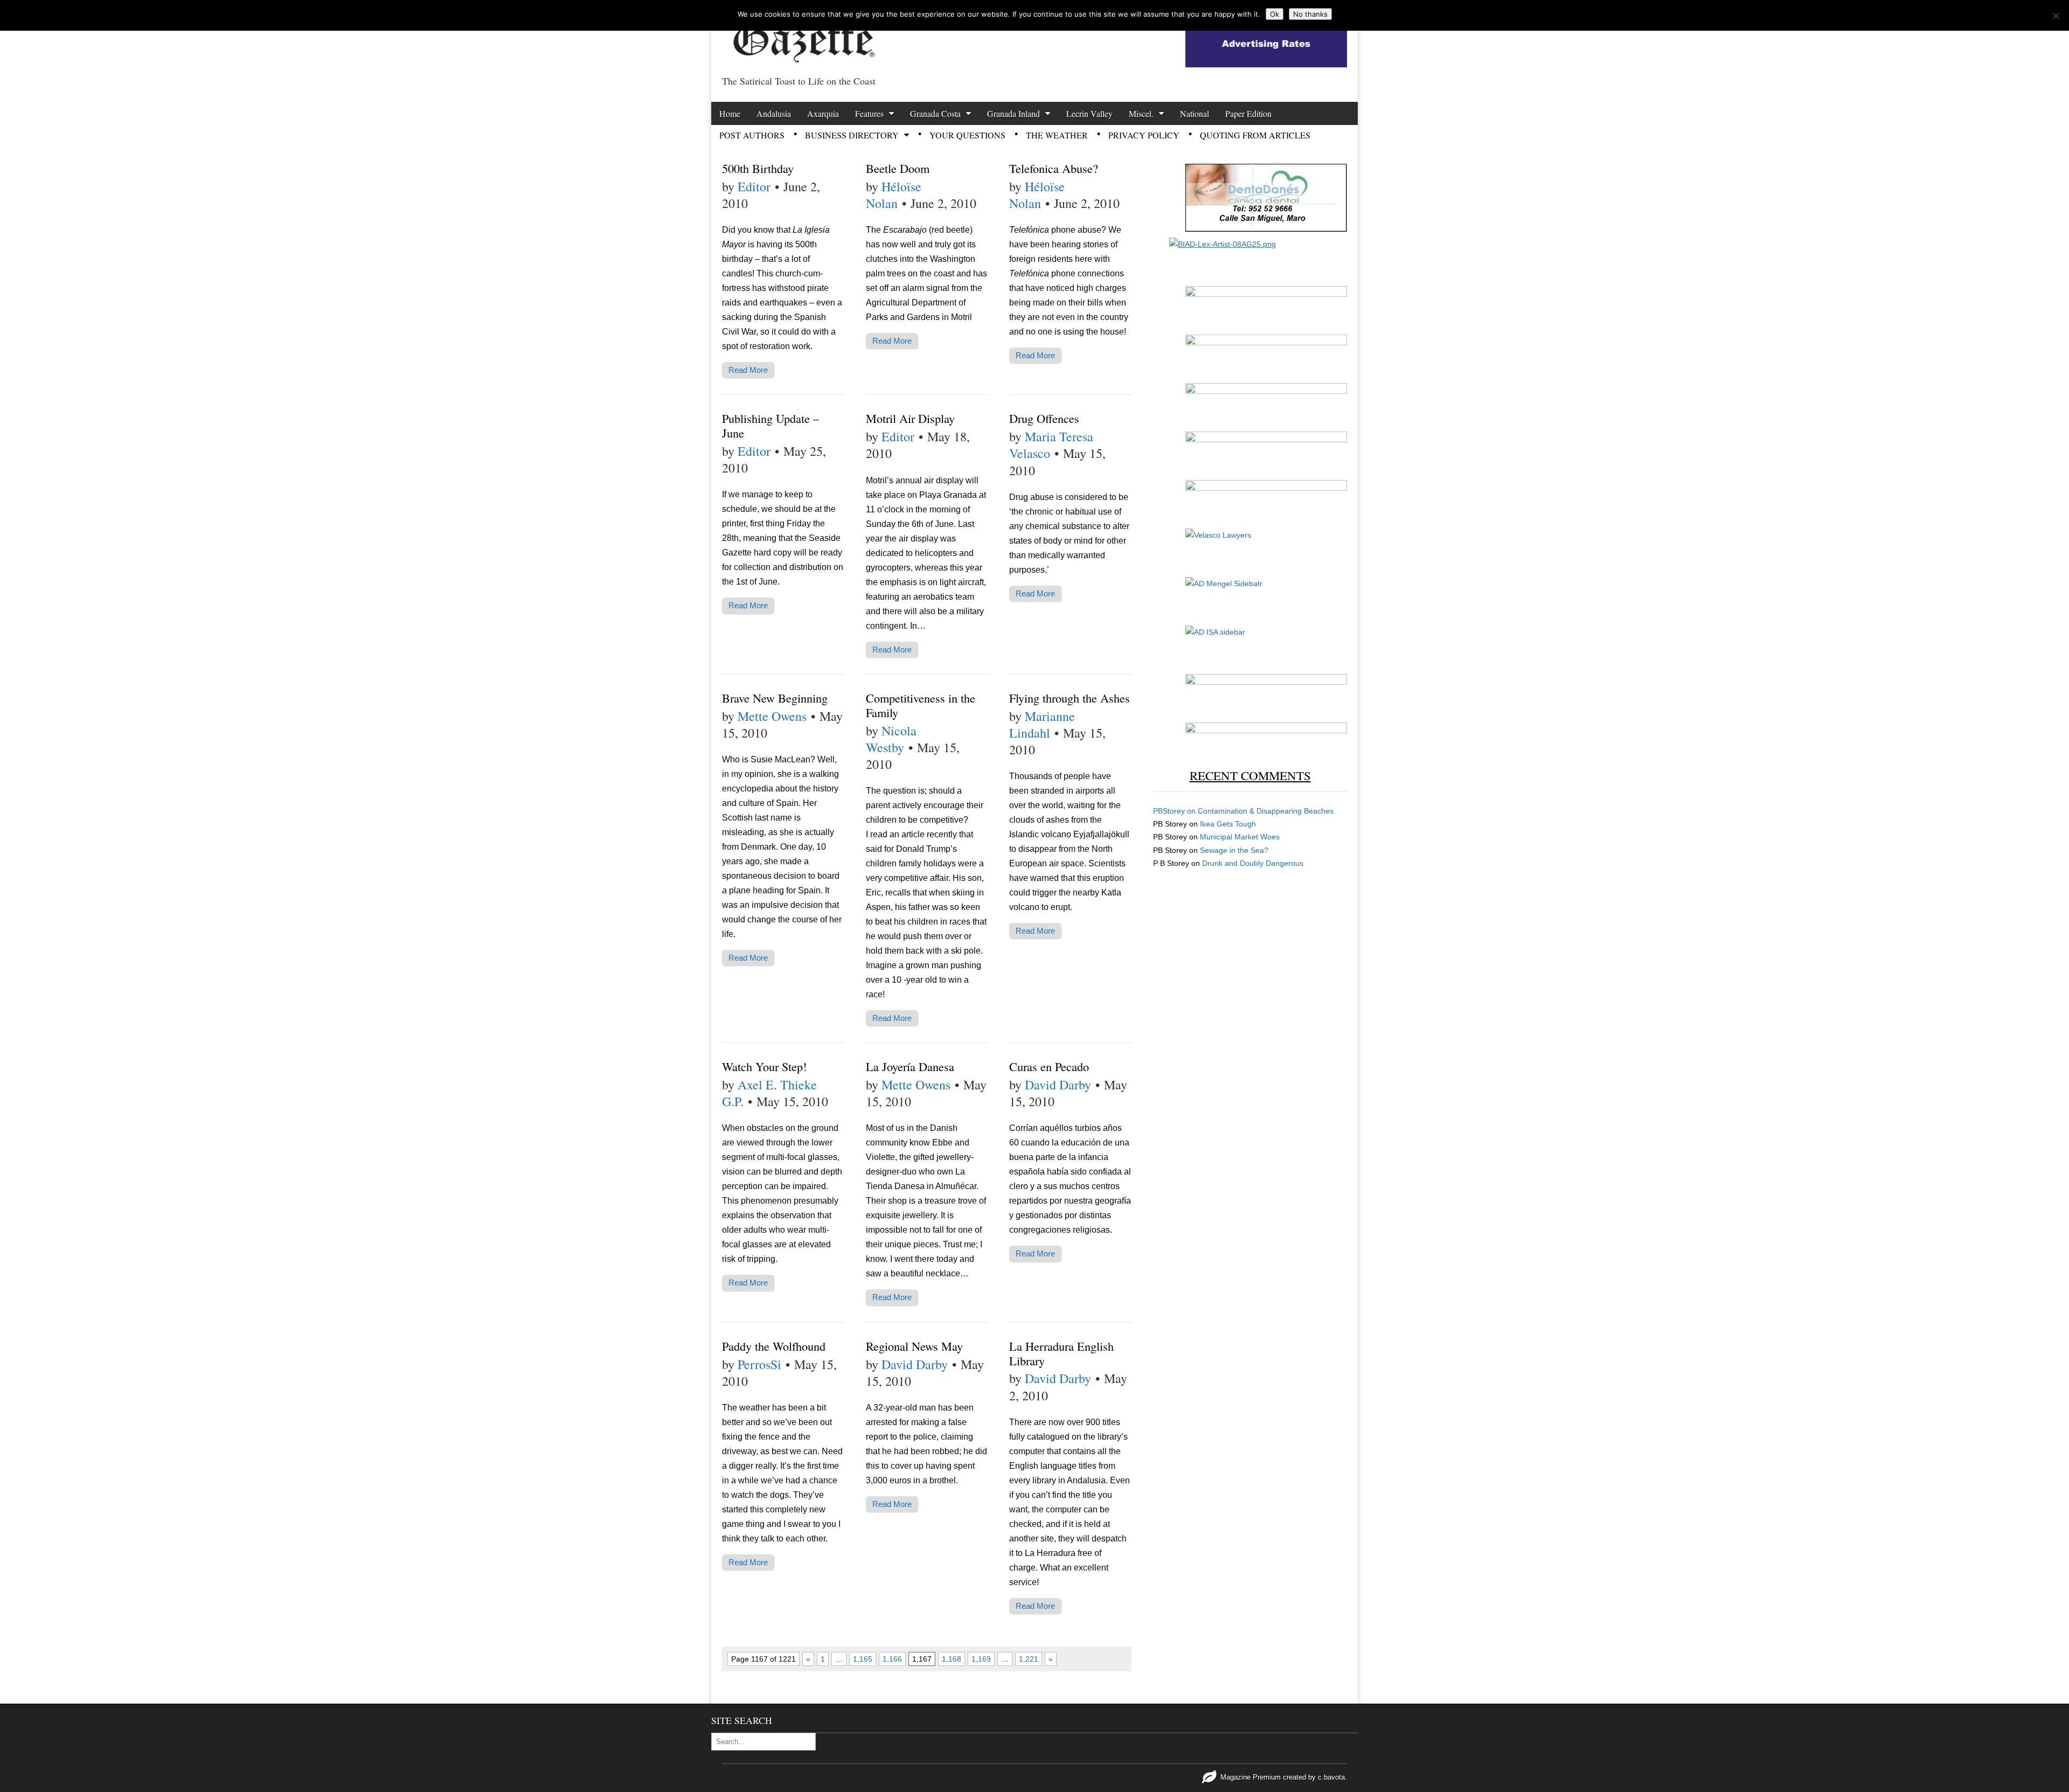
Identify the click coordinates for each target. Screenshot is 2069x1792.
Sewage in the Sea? (1234, 850)
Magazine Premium (1251, 1777)
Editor (754, 186)
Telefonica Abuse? (1054, 168)
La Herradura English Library (1061, 1353)
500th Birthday (758, 168)
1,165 (863, 1659)
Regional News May (914, 1346)
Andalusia (774, 113)
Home (730, 113)
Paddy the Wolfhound (774, 1346)
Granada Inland (1013, 113)
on (1175, 811)
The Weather (1057, 135)
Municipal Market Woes (1240, 837)
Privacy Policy (1144, 135)
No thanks (1310, 14)
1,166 (892, 1659)
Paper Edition (1248, 113)
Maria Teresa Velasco (1051, 445)
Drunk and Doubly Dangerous (1253, 863)
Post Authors (752, 135)
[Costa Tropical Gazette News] (803, 35)
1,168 (952, 1659)
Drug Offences (1044, 418)
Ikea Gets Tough (1228, 824)
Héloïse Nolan (894, 195)
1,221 (1029, 1659)
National (1195, 113)
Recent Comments (1250, 775)
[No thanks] (2056, 16)
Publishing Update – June (770, 425)
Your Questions (967, 135)
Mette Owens (772, 716)
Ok (1275, 14)
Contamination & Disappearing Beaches (1266, 811)
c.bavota (1331, 1777)
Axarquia (823, 113)
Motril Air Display (910, 418)
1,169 (981, 1659)
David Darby (1058, 1085)
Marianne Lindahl (1042, 724)
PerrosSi (759, 1364)
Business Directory (852, 135)
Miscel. (1141, 113)
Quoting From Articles (1255, 135)
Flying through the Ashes (1070, 698)
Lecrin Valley (1089, 113)
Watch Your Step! (764, 1066)
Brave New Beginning (775, 698)
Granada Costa (935, 113)
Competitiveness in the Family (921, 705)
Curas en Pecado (1049, 1066)
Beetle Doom (898, 168)
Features (869, 113)
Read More (748, 370)
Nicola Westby (891, 739)
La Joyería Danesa (910, 1066)
